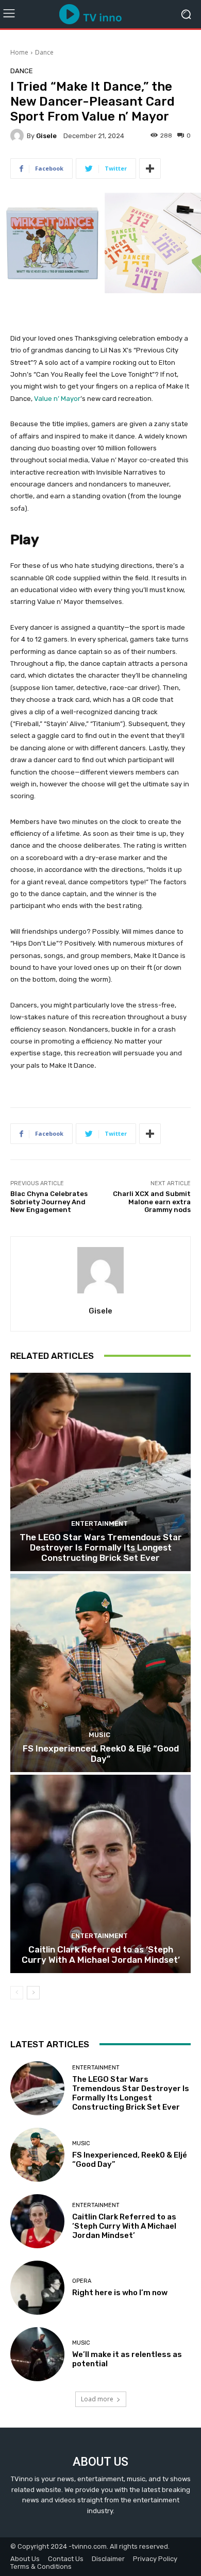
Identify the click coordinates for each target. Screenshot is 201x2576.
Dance (44, 52)
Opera (82, 2281)
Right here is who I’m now (120, 2293)
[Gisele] (19, 136)
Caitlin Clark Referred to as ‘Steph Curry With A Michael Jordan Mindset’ (101, 1955)
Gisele (46, 136)
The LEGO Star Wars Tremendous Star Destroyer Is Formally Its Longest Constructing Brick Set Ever (101, 1548)
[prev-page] (17, 1993)
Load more (97, 2399)
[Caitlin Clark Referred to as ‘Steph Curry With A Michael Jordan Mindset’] (100, 1874)
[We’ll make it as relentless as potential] (37, 2354)
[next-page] (33, 1993)
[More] (150, 169)
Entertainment (99, 1523)
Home (19, 52)
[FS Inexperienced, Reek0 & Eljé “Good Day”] (100, 1673)
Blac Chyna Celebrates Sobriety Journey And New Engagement (49, 1202)
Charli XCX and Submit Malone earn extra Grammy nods (152, 1202)
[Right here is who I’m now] (37, 2288)
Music (99, 1735)
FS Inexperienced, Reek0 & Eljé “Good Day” (101, 1754)
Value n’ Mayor (57, 399)
